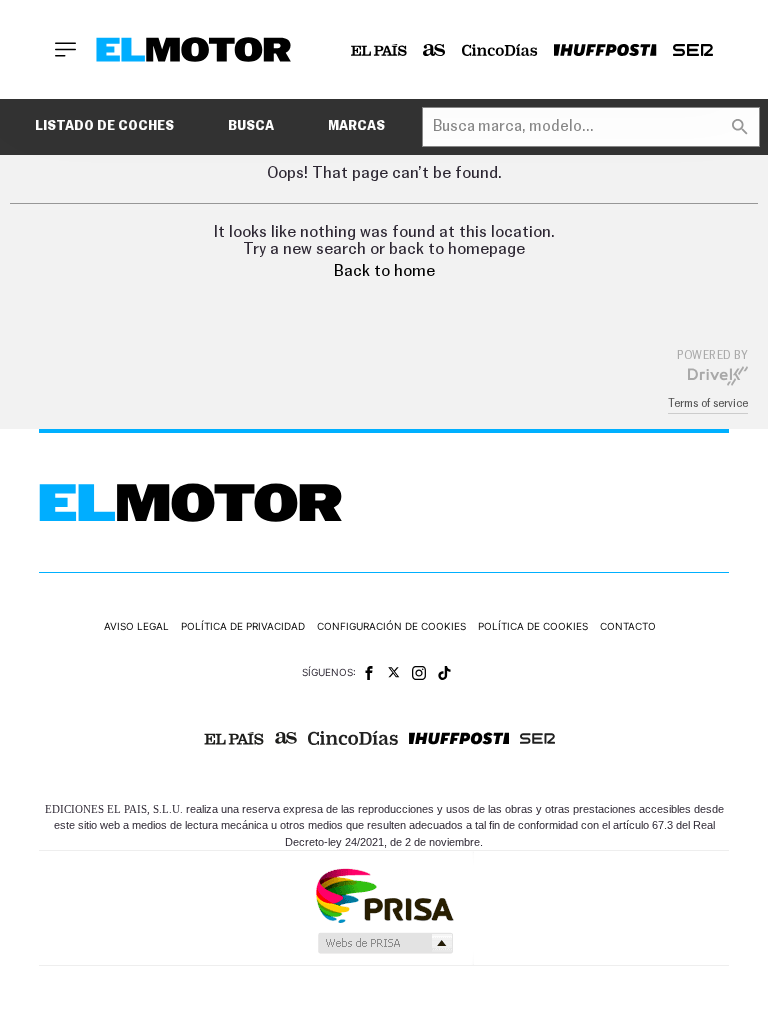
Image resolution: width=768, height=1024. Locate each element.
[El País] (379, 50)
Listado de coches (104, 126)
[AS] (434, 50)
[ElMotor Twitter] (394, 672)
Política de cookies (533, 626)
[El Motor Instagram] (419, 673)
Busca (251, 126)
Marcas (356, 126)
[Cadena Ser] (693, 50)
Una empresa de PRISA (384, 894)
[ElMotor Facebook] (369, 673)
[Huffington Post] (605, 50)
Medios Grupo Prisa (384, 943)
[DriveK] (718, 375)
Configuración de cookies (391, 626)
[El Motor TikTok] (444, 673)
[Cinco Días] (500, 50)
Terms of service (708, 403)
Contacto (628, 626)
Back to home (384, 271)
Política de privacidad (243, 626)
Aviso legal (136, 626)
